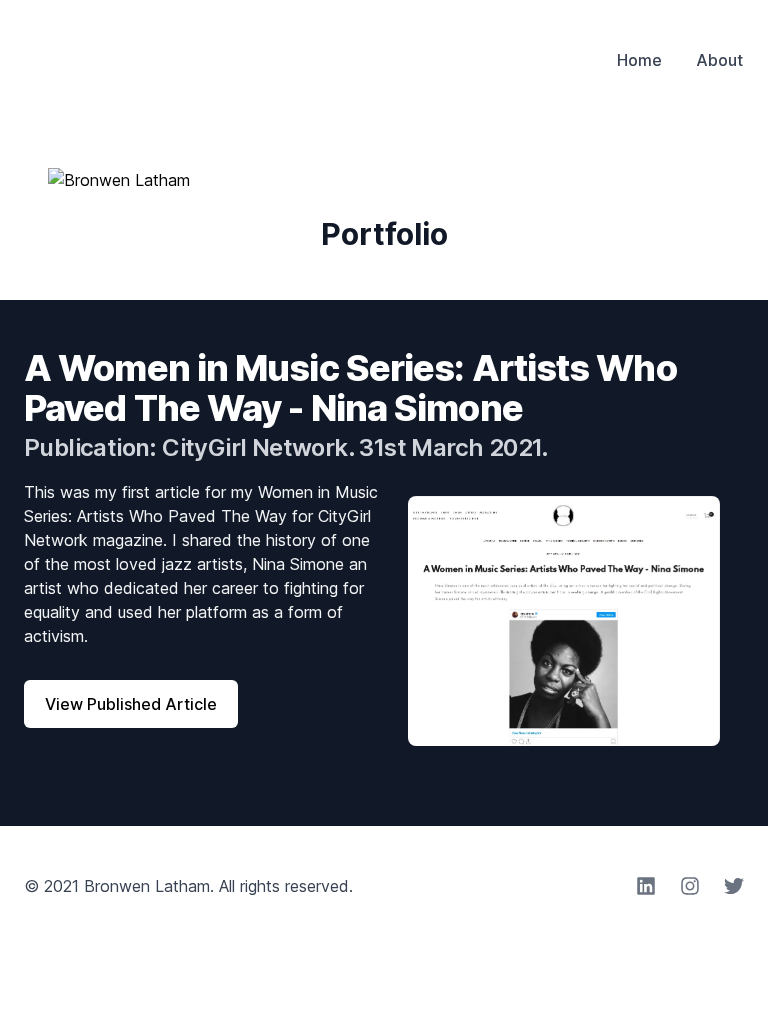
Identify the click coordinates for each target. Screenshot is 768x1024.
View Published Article (131, 704)
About (719, 60)
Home (639, 60)
